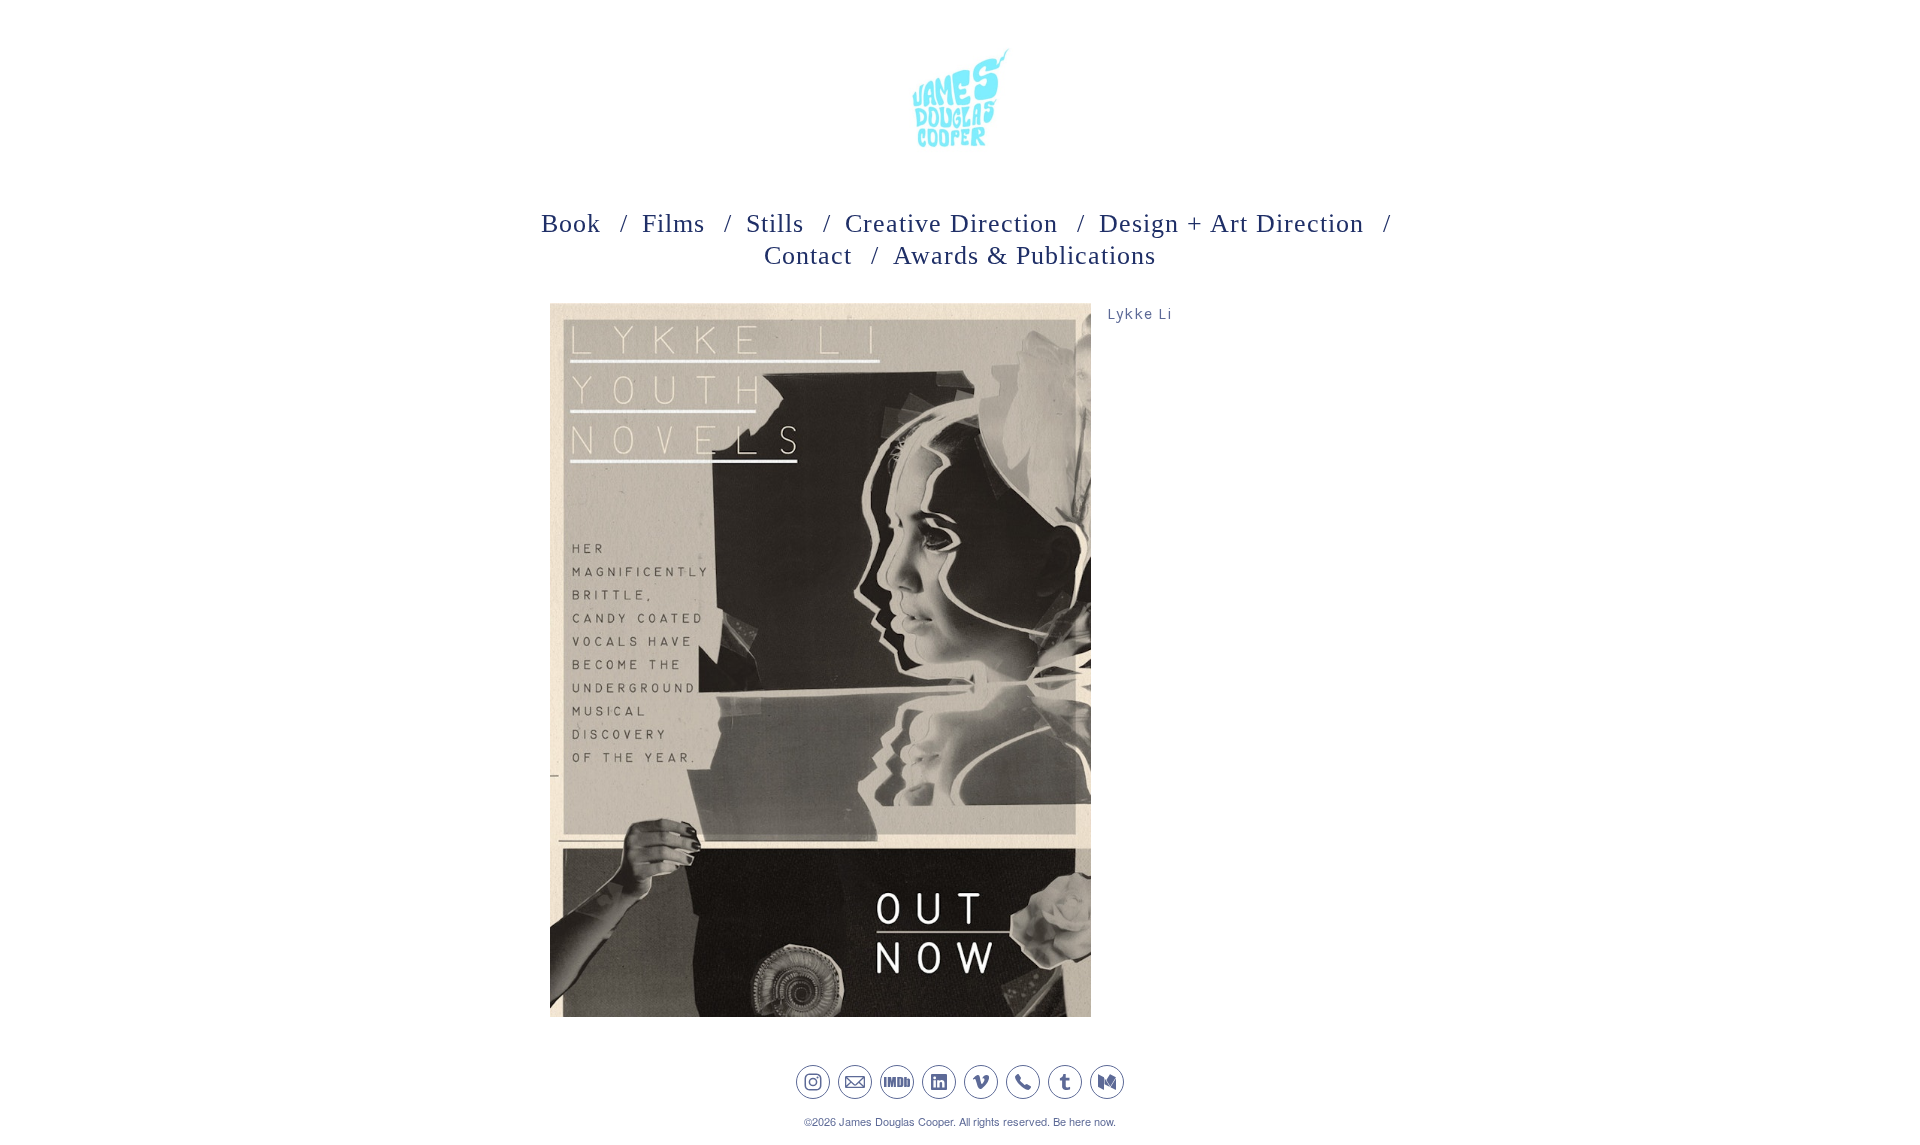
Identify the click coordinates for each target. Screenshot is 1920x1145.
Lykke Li (1140, 313)
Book (571, 223)
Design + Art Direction (1231, 223)
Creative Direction (951, 223)
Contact (808, 255)
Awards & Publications (1024, 255)
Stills (775, 223)
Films (673, 223)
